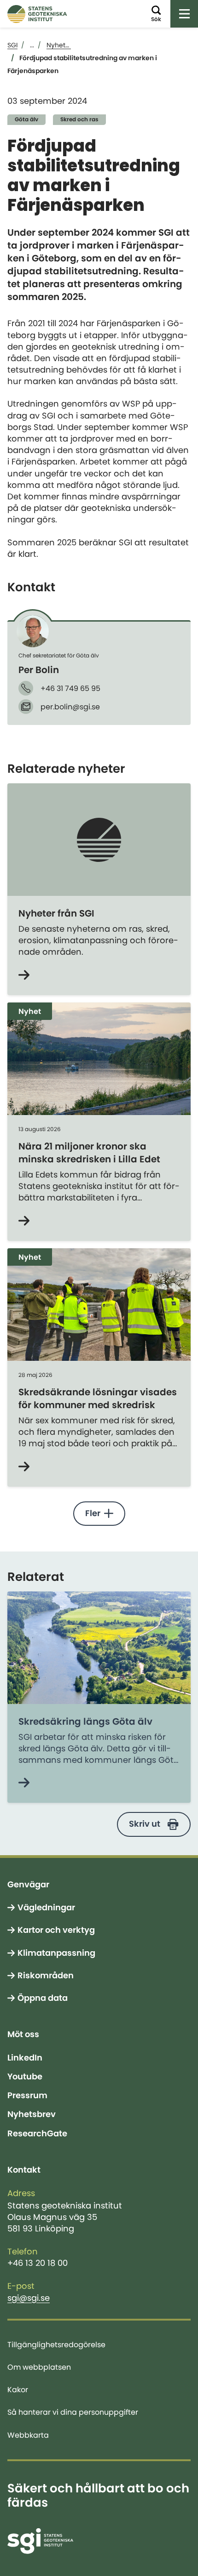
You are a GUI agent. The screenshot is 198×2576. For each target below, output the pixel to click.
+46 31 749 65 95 (70, 688)
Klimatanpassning (56, 1953)
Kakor (18, 2389)
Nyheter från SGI (56, 913)
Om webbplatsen (39, 2367)
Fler (93, 1513)
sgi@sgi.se (29, 2298)
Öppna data (43, 1998)
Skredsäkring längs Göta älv (85, 1721)
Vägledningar (46, 1908)
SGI (12, 45)
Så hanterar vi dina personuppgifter (73, 2412)
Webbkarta (28, 2435)
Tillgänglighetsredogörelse (56, 2344)
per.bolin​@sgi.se (70, 707)
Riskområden (46, 1976)
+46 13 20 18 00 (38, 2263)
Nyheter (59, 45)
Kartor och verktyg (56, 1930)
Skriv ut (145, 1824)
